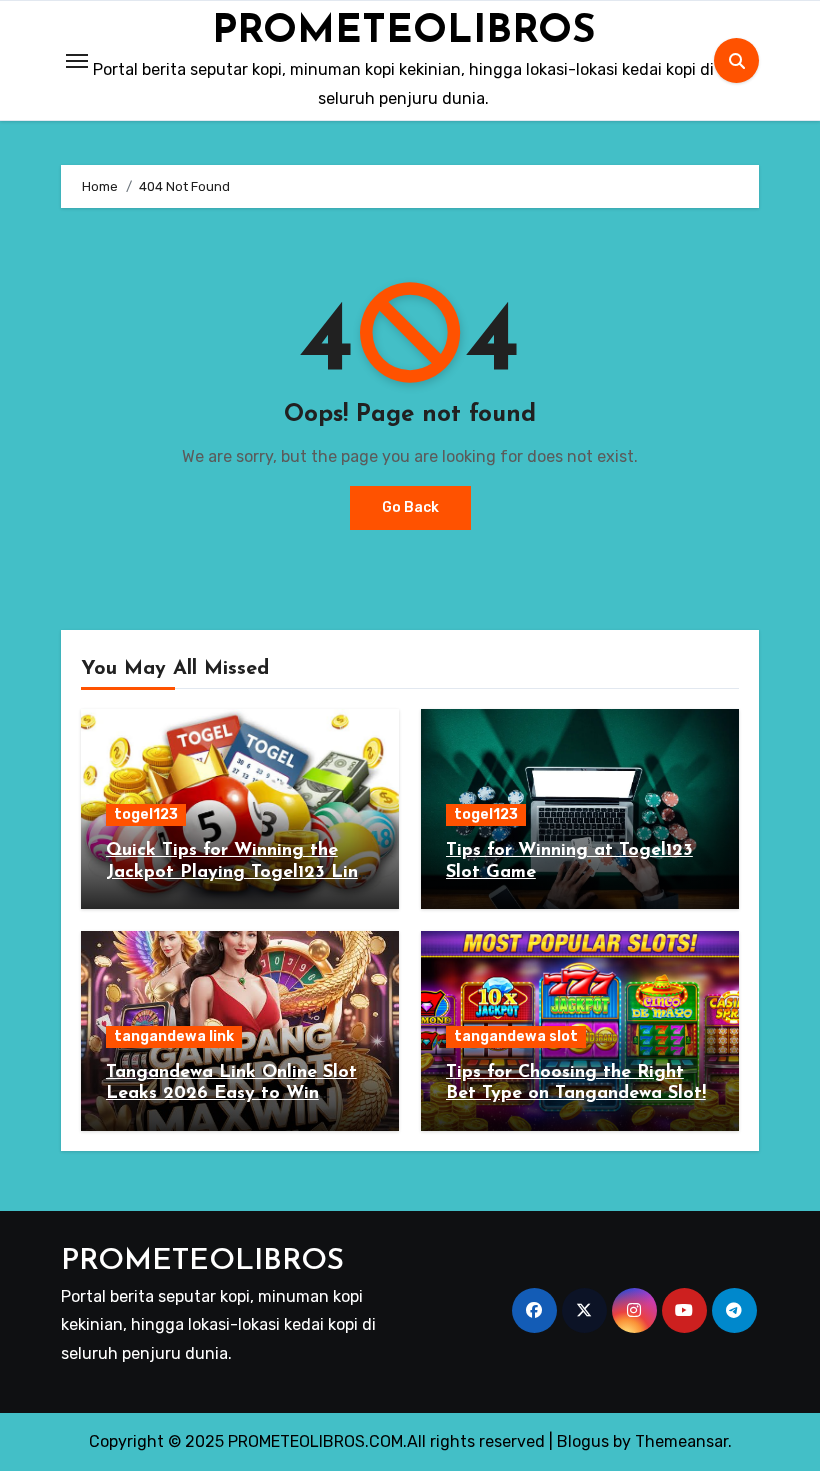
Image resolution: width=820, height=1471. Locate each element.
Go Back (410, 507)
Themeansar (681, 1441)
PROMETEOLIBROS (404, 32)
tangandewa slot (516, 1036)
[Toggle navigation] (77, 61)
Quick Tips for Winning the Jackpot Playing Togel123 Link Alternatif (237, 872)
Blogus (583, 1441)
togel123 (146, 814)
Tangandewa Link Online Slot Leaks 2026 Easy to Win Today (231, 1094)
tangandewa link (174, 1036)
